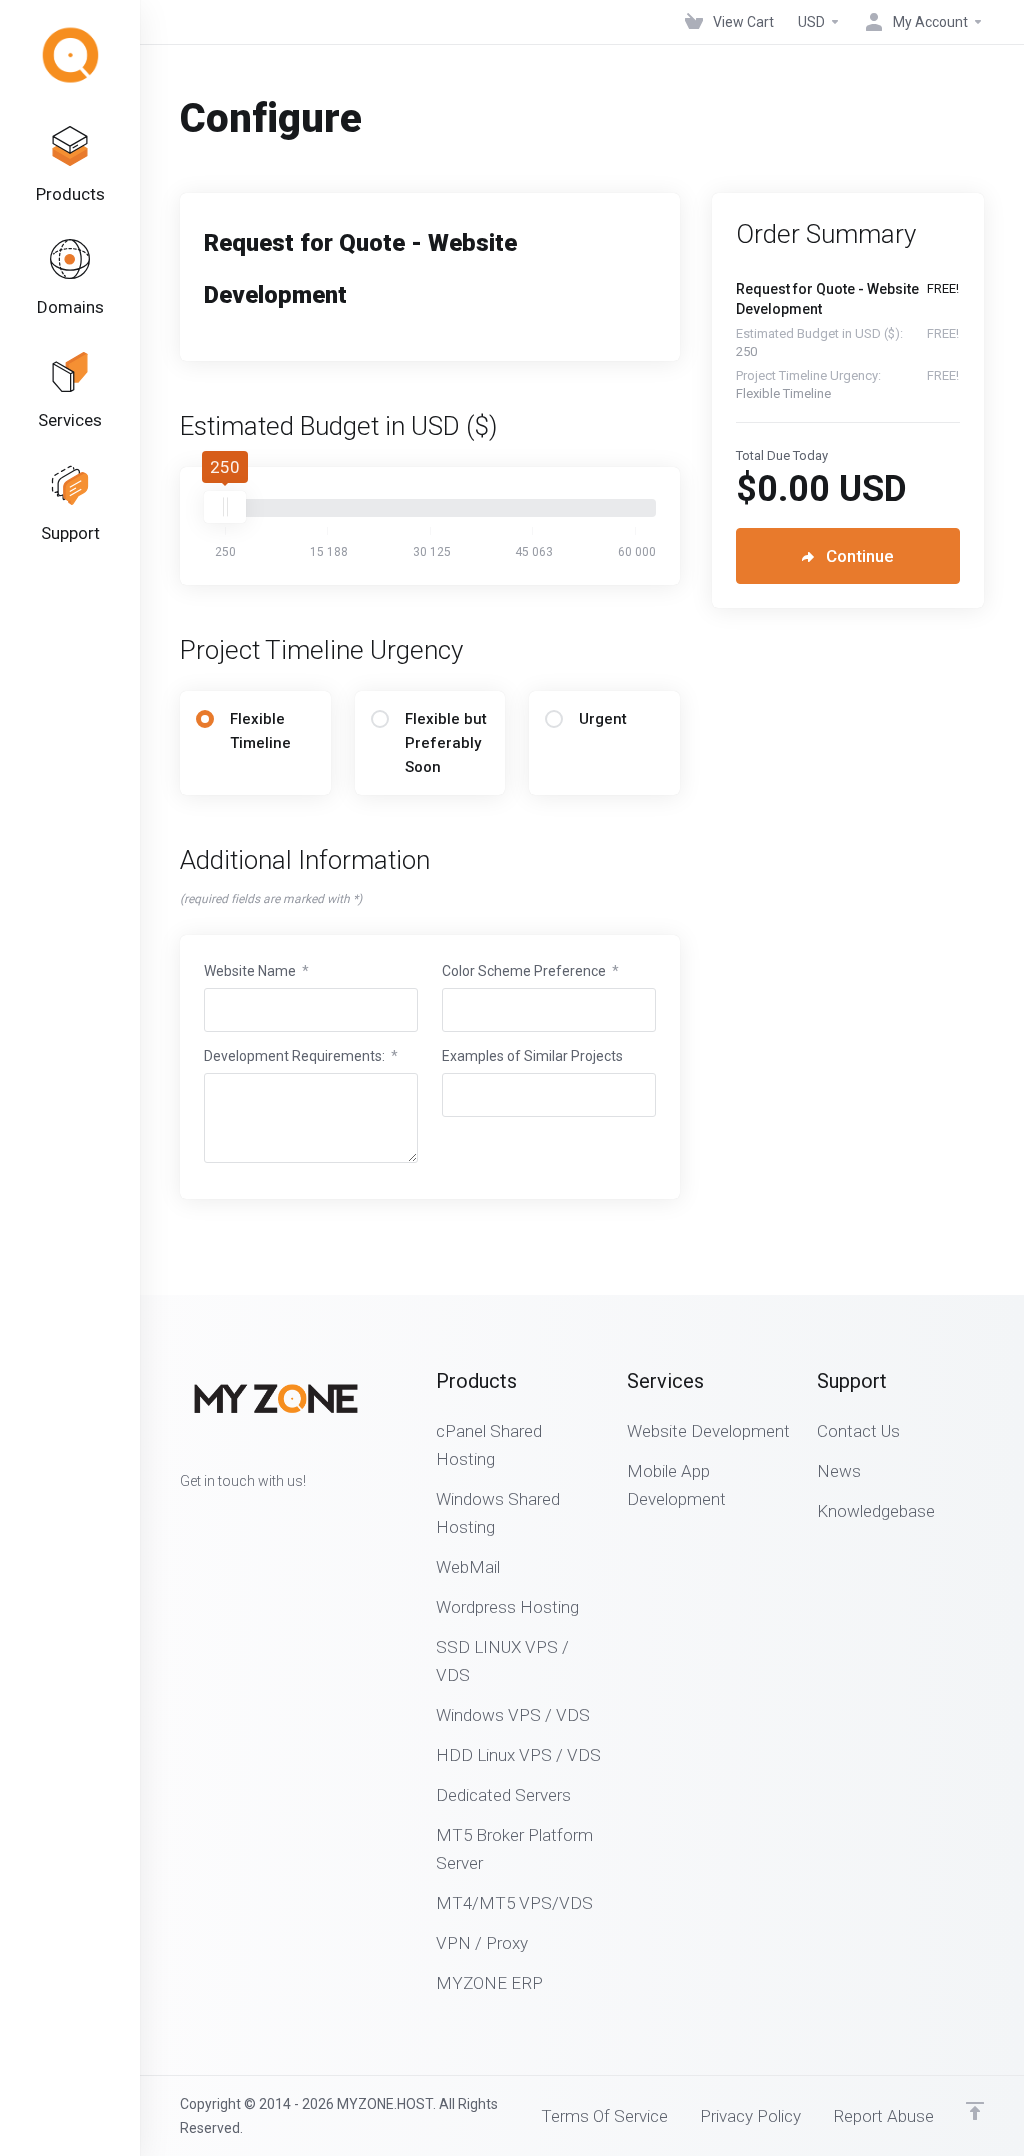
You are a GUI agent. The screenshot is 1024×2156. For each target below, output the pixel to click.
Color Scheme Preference (530, 971)
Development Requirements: (301, 1056)
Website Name (256, 971)
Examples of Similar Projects (532, 1056)
